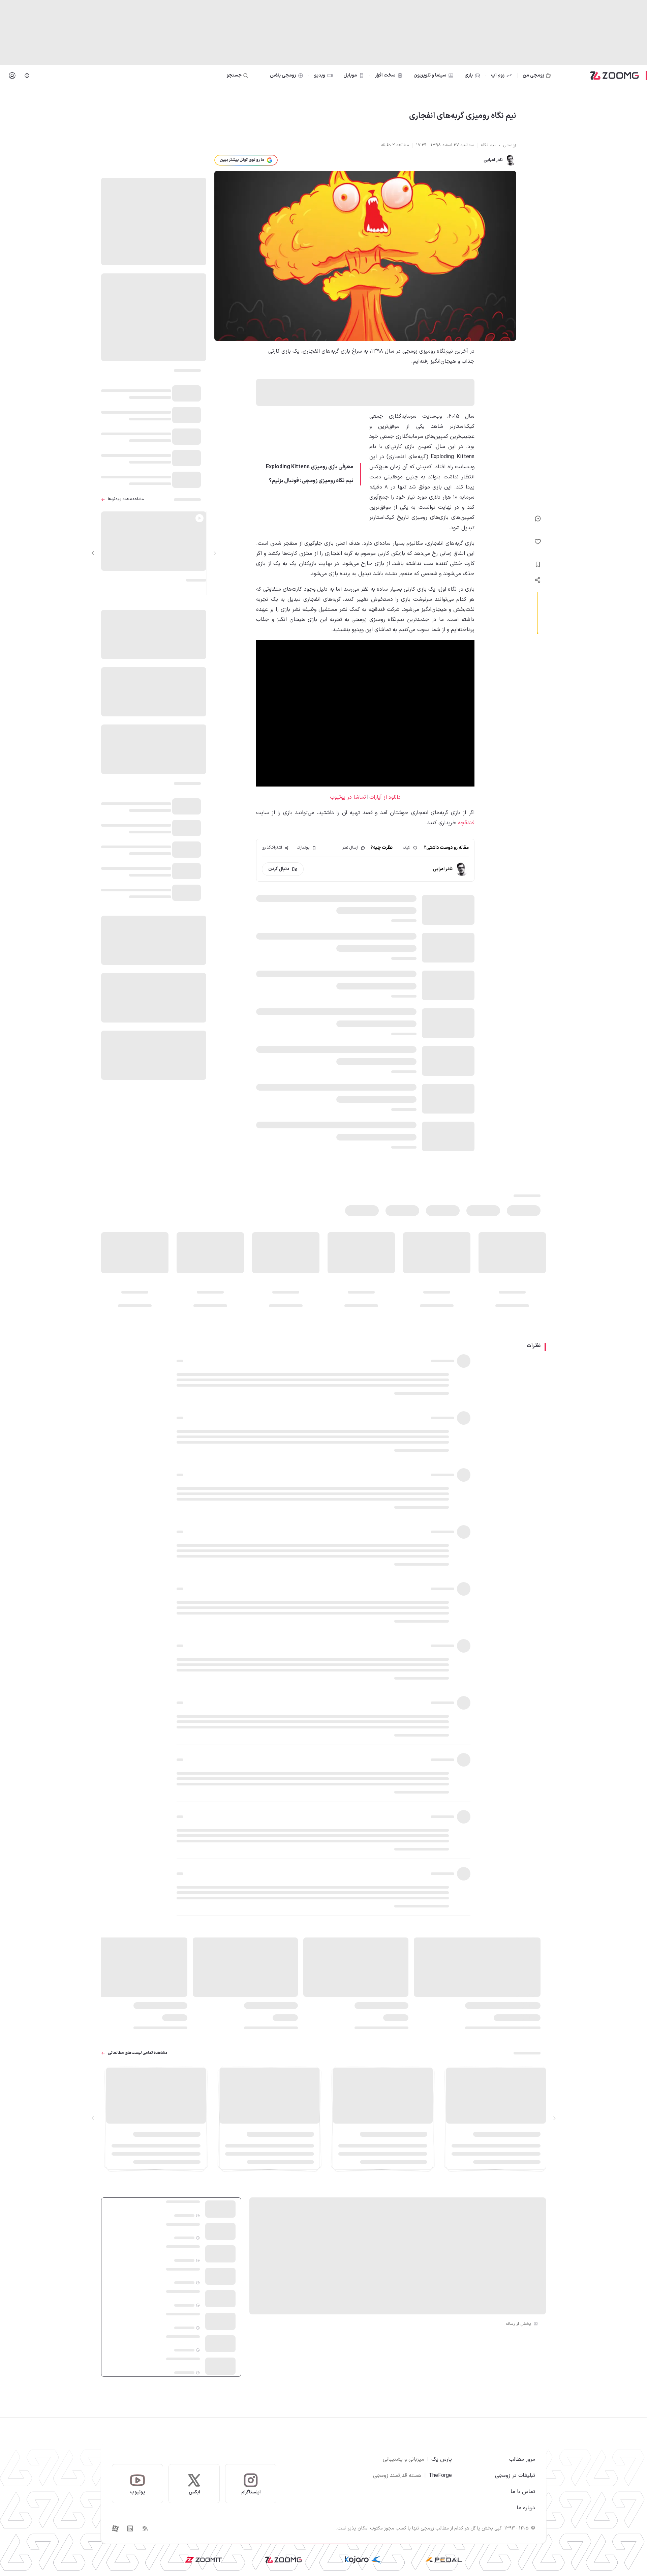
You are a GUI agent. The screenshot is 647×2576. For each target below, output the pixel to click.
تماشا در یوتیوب (348, 797)
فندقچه (466, 823)
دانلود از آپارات (385, 797)
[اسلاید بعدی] (93, 553)
